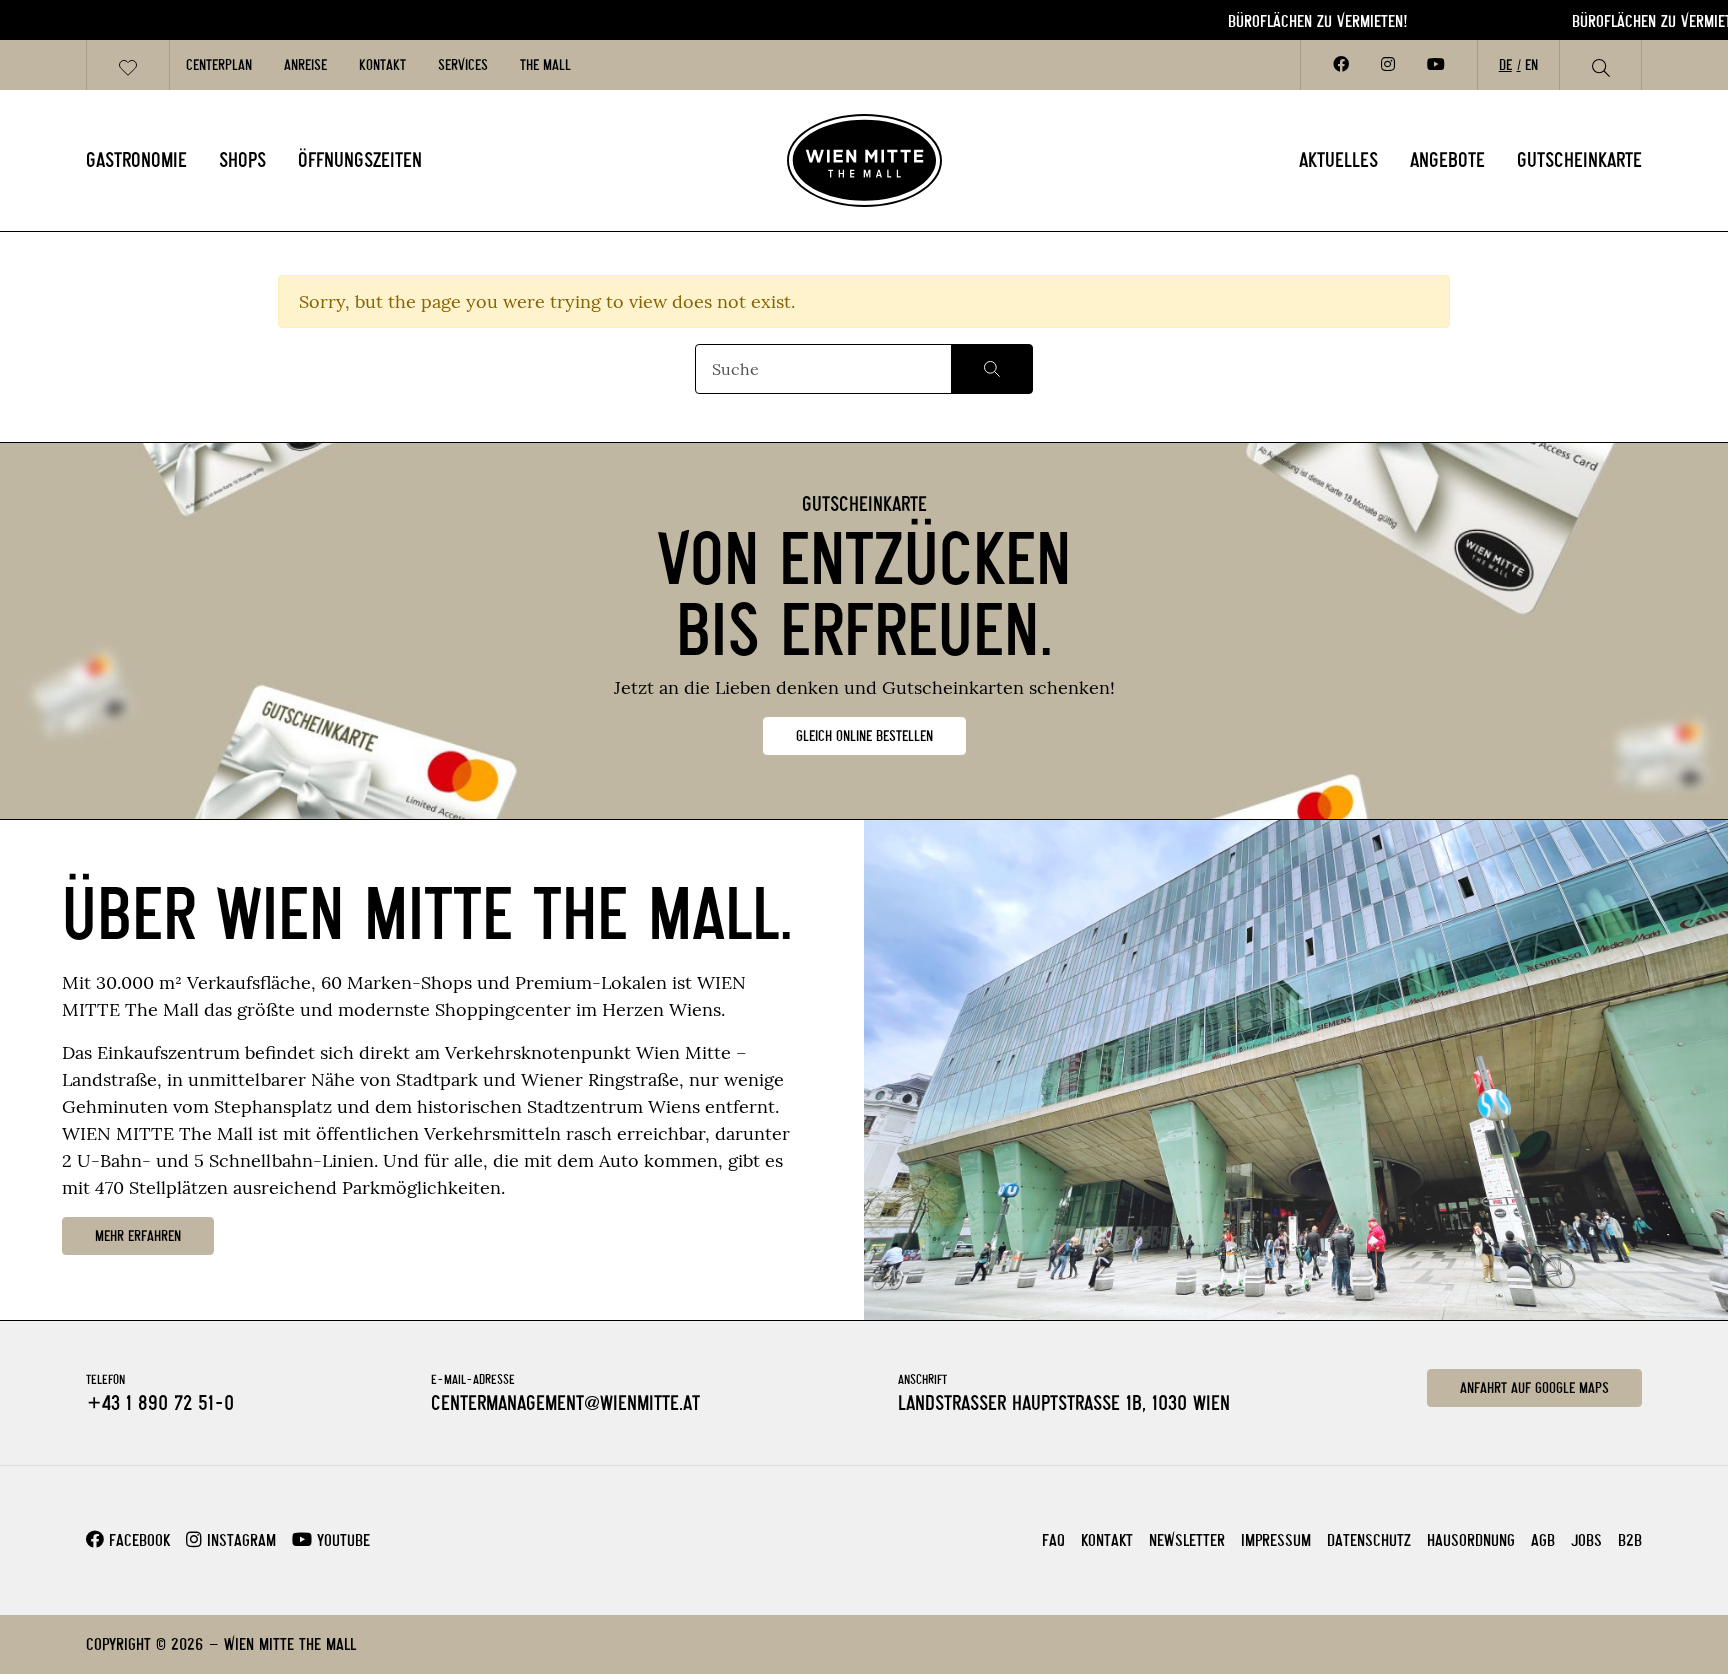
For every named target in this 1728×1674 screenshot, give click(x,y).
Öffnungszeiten (360, 160)
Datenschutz (1369, 1540)
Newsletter (1187, 1540)
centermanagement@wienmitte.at (565, 1403)
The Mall (545, 65)
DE (1505, 65)
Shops (242, 160)
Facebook (137, 1540)
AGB (1543, 1540)
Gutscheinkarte (1579, 160)
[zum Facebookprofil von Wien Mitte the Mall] (1341, 65)
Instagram (239, 1540)
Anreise (305, 65)
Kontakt (382, 65)
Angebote (1447, 160)
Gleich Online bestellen (864, 736)
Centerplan (219, 65)
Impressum (1276, 1540)
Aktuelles (1338, 160)
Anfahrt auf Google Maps (1534, 1388)
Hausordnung (1471, 1540)
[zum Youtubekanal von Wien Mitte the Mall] (1436, 65)
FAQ (1053, 1540)
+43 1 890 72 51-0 (160, 1403)
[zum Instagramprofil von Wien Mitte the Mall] (1388, 65)
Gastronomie (136, 160)
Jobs (1586, 1540)
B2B (1630, 1540)
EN (1531, 65)
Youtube (341, 1540)
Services (463, 65)
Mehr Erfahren (138, 1236)
